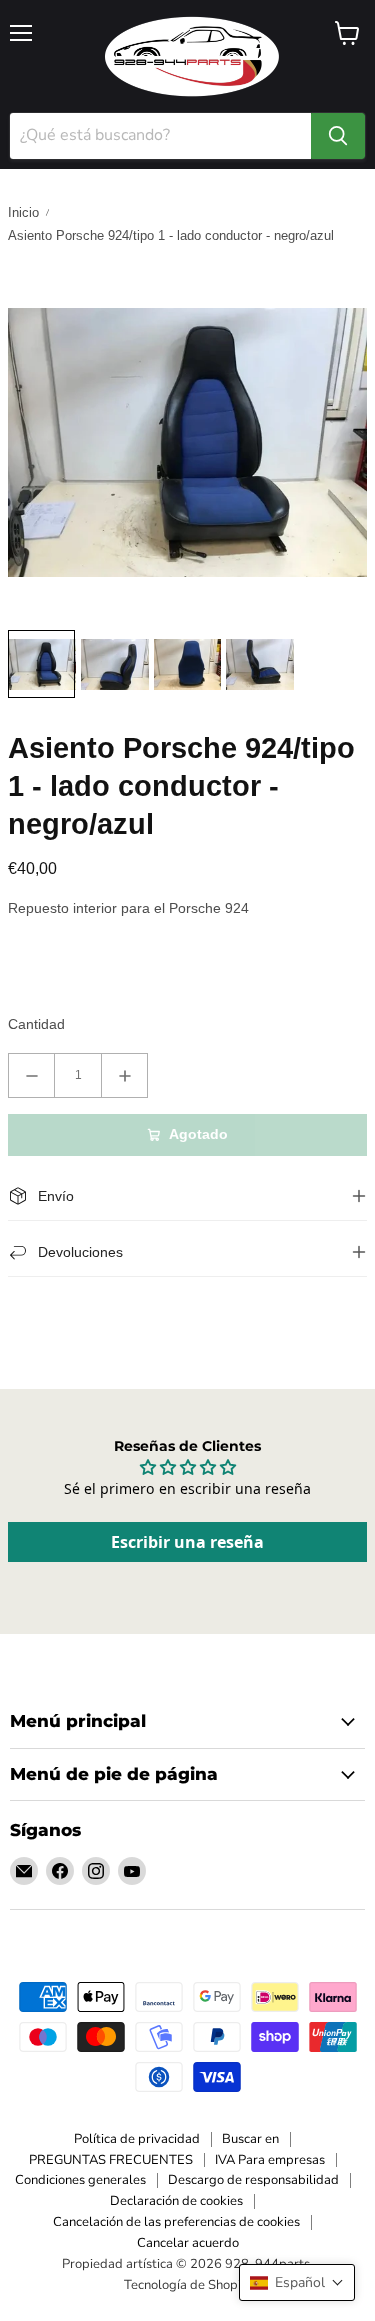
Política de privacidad (137, 2139)
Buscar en (250, 2139)
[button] (297, 2282)
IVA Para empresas (270, 2160)
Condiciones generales (80, 2180)
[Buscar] (338, 136)
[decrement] (31, 1075)
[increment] (124, 1075)
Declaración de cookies (176, 2201)
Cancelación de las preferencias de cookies (176, 2222)
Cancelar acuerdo (188, 2243)
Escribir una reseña (187, 1542)
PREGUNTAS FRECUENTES (111, 2160)
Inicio (23, 212)
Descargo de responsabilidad (253, 2180)
